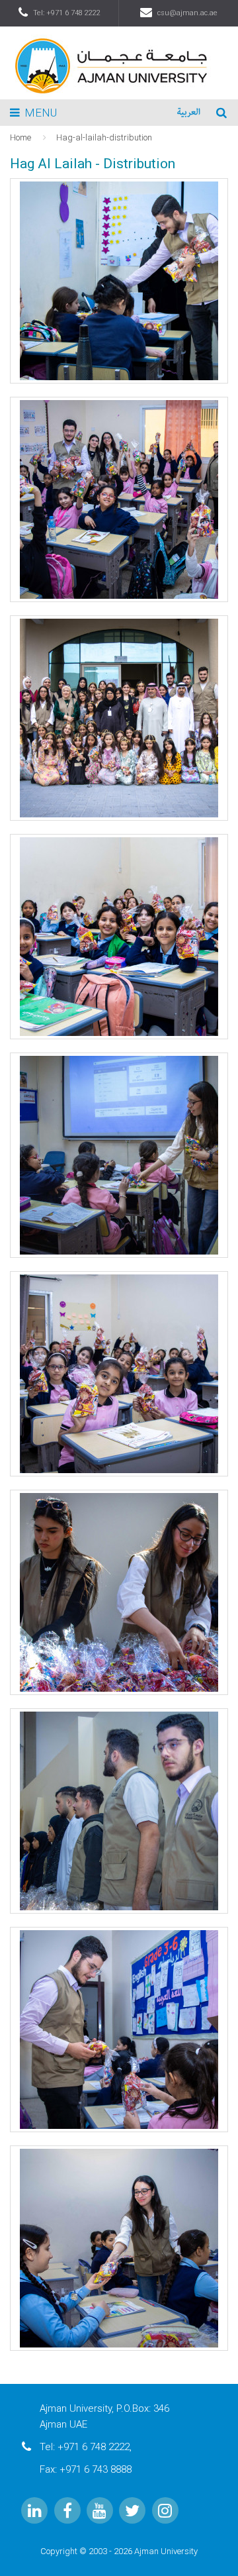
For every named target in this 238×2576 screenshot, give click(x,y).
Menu (41, 113)
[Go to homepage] (119, 62)
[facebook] (67, 2510)
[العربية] (189, 113)
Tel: (67, 13)
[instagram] (165, 2510)
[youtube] (100, 2510)
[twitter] (132, 2510)
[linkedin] (34, 2510)
